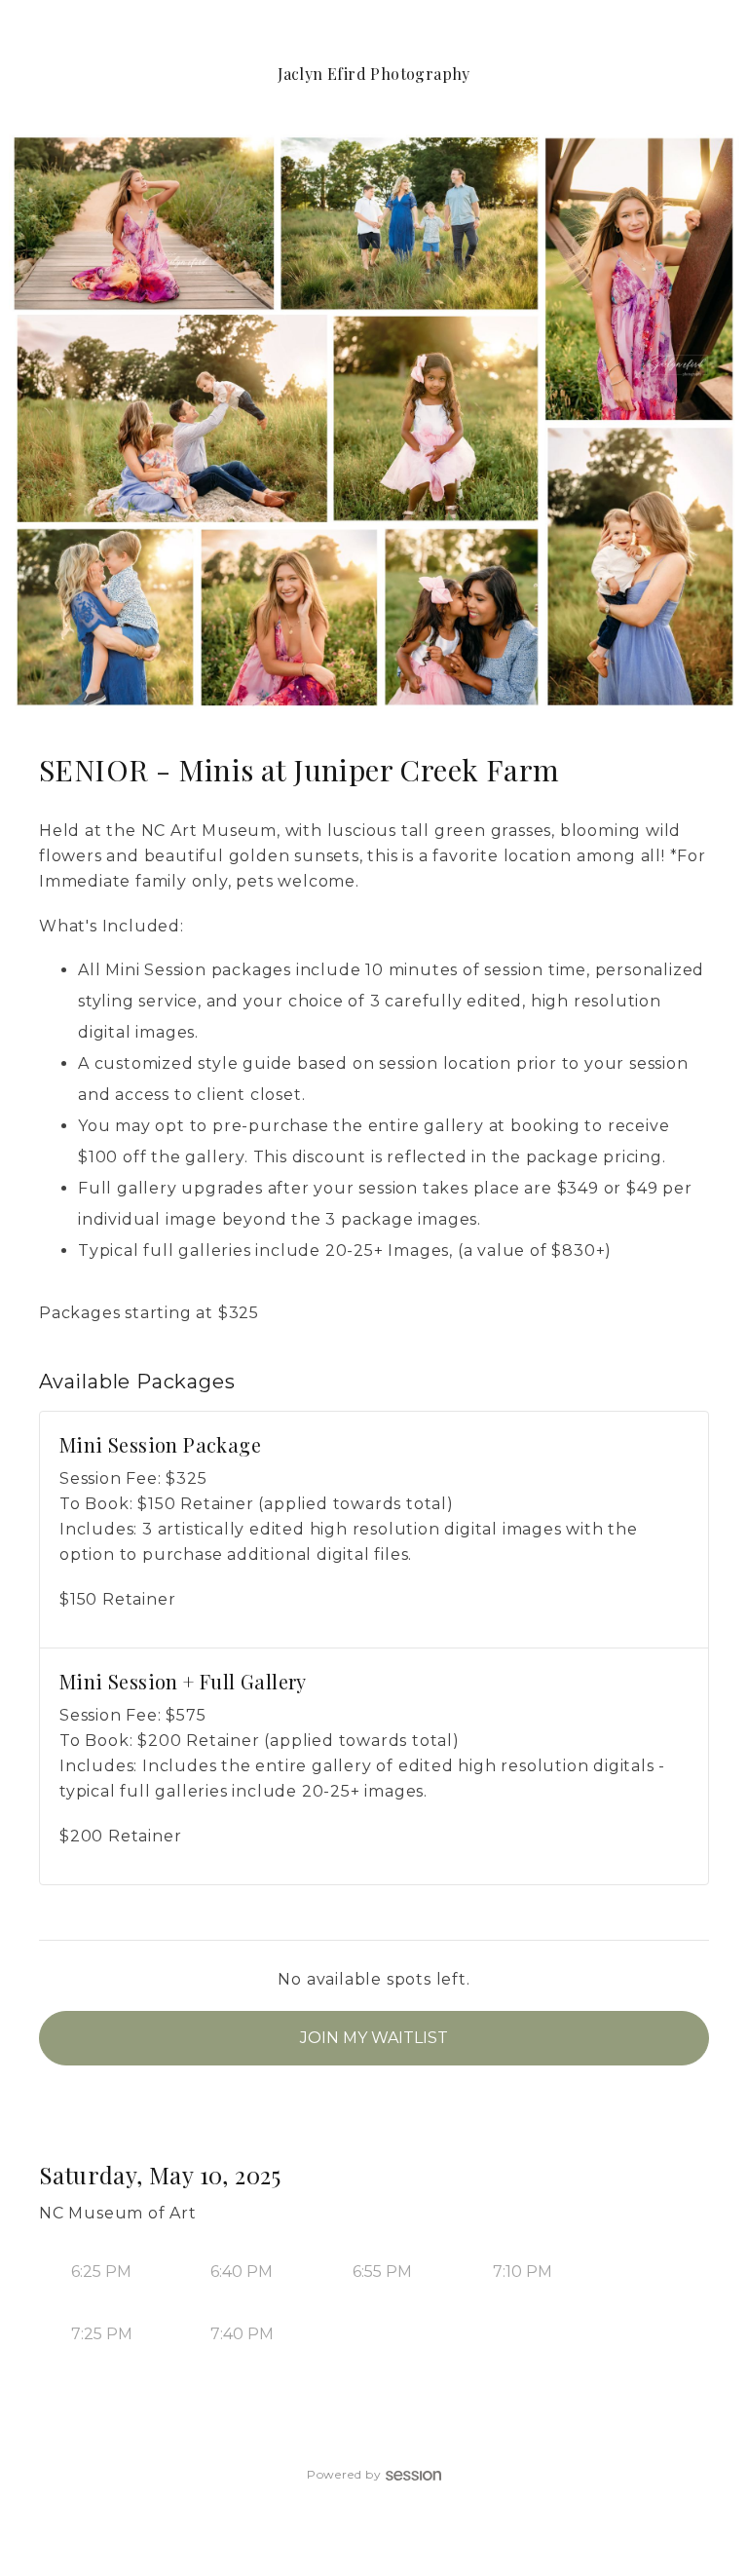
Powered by (344, 2474)
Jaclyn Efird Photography (374, 74)
